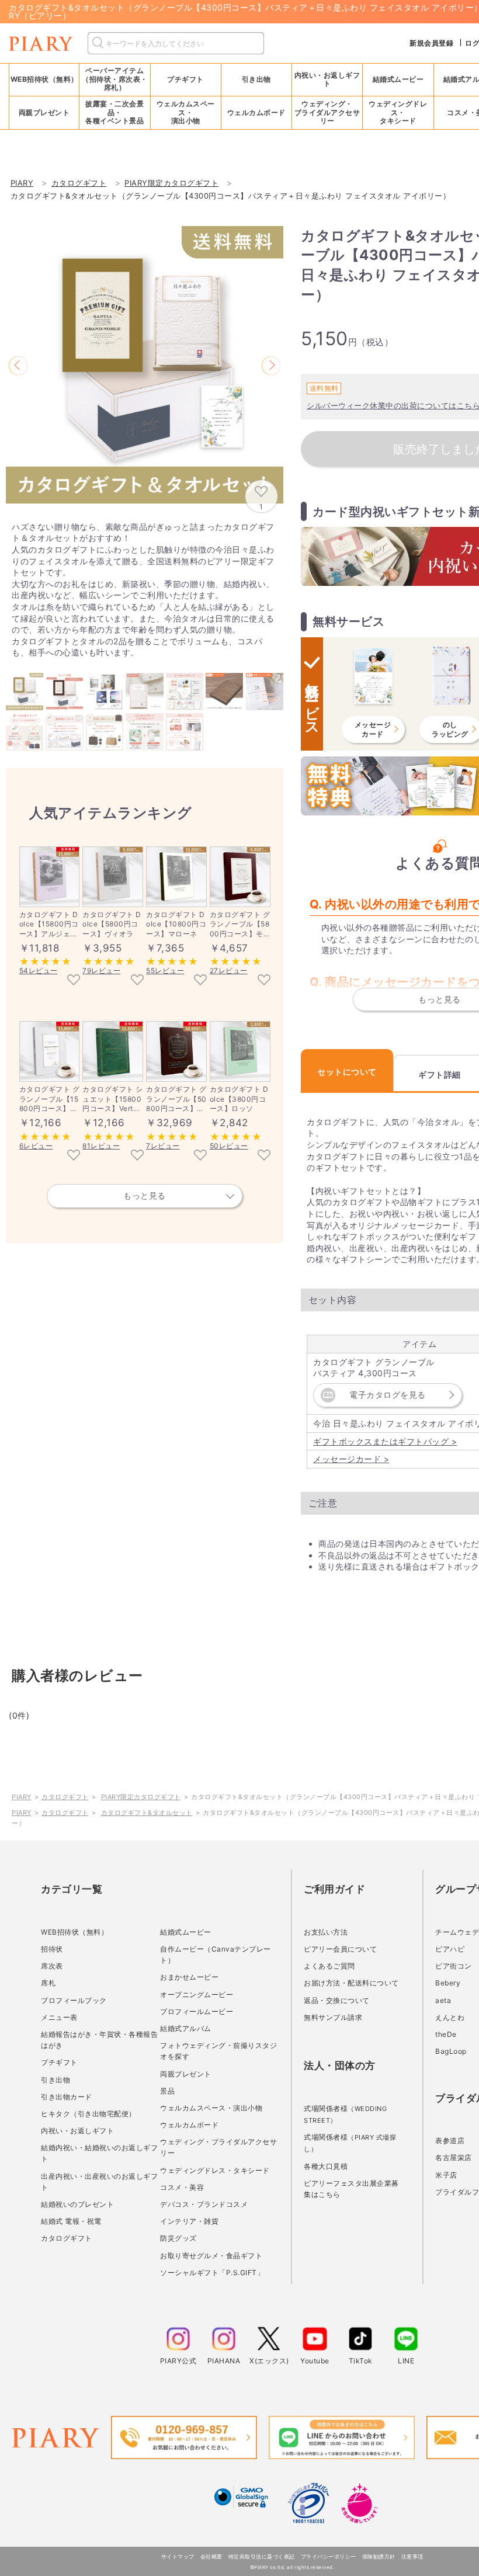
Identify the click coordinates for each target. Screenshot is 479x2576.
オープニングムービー (197, 1995)
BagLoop (451, 2051)
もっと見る (145, 1195)
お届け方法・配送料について (351, 1983)
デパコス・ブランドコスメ (204, 2204)
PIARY (22, 1797)
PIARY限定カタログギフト (141, 1797)
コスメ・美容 (182, 2187)
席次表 (52, 1966)
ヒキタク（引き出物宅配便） (88, 2114)
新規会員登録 (431, 43)
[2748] (200, 1156)
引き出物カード (67, 2097)
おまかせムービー (189, 1977)
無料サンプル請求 (333, 2017)
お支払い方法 (326, 1932)
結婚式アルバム (186, 2028)
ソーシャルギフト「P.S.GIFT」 (212, 2273)
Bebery (448, 1983)
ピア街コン (454, 1966)
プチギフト (59, 2062)
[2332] (137, 981)
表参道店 (450, 2141)
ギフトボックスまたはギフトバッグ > (385, 1441)
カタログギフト (65, 1797)
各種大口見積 (326, 2166)
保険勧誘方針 (379, 2556)
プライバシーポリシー (329, 2556)
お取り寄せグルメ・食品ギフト (211, 2256)
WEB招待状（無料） (44, 79)
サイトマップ (178, 2556)
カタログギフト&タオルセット (147, 1813)
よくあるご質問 (329, 1966)
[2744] (74, 1156)
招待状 (52, 1949)
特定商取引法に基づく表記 (262, 2556)
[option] (145, 365)
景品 (167, 2091)
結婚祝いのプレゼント (77, 2204)
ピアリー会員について (340, 1949)
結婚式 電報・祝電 (71, 2221)
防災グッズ (178, 2238)
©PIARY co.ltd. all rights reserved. (292, 2567)
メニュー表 (59, 2017)
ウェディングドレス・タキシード (215, 2170)
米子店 (446, 2175)
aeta (443, 2000)
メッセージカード (373, 729)
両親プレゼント (186, 2074)
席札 (48, 1983)
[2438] (137, 1156)
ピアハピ (450, 1949)
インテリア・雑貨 (189, 2221)
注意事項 (412, 2556)
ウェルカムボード (189, 2125)
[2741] (264, 981)
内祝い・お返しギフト (77, 2131)
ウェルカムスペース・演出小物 (211, 2108)
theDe (446, 2034)
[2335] (74, 981)
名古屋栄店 (454, 2157)
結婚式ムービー (186, 1932)
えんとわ (450, 2017)
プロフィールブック (74, 2000)
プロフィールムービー (197, 2011)
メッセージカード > (351, 1459)
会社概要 (211, 2556)
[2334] (200, 981)
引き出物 (55, 2080)
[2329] (264, 1156)
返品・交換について (337, 2000)
